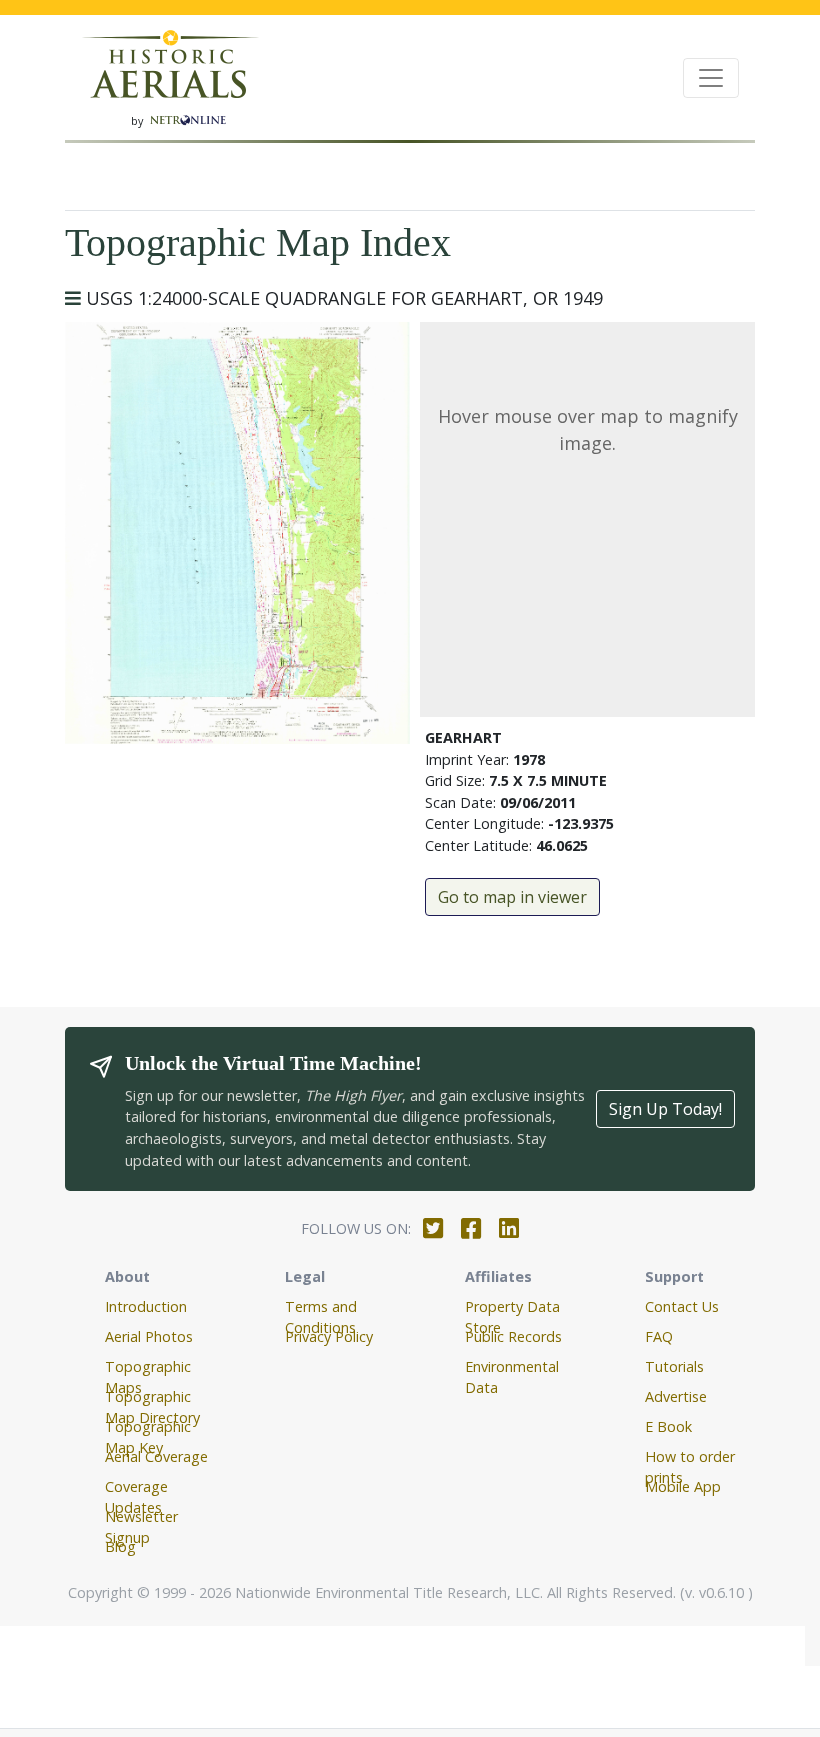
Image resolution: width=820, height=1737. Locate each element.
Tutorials (674, 1366)
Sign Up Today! (665, 1109)
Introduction (146, 1306)
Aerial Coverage (156, 1456)
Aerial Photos (149, 1336)
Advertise (676, 1396)
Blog (120, 1546)
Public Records (513, 1336)
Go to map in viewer (512, 897)
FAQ (659, 1336)
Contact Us (682, 1306)
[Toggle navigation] (711, 78)
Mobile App (683, 1486)
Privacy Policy (329, 1336)
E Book (668, 1426)
